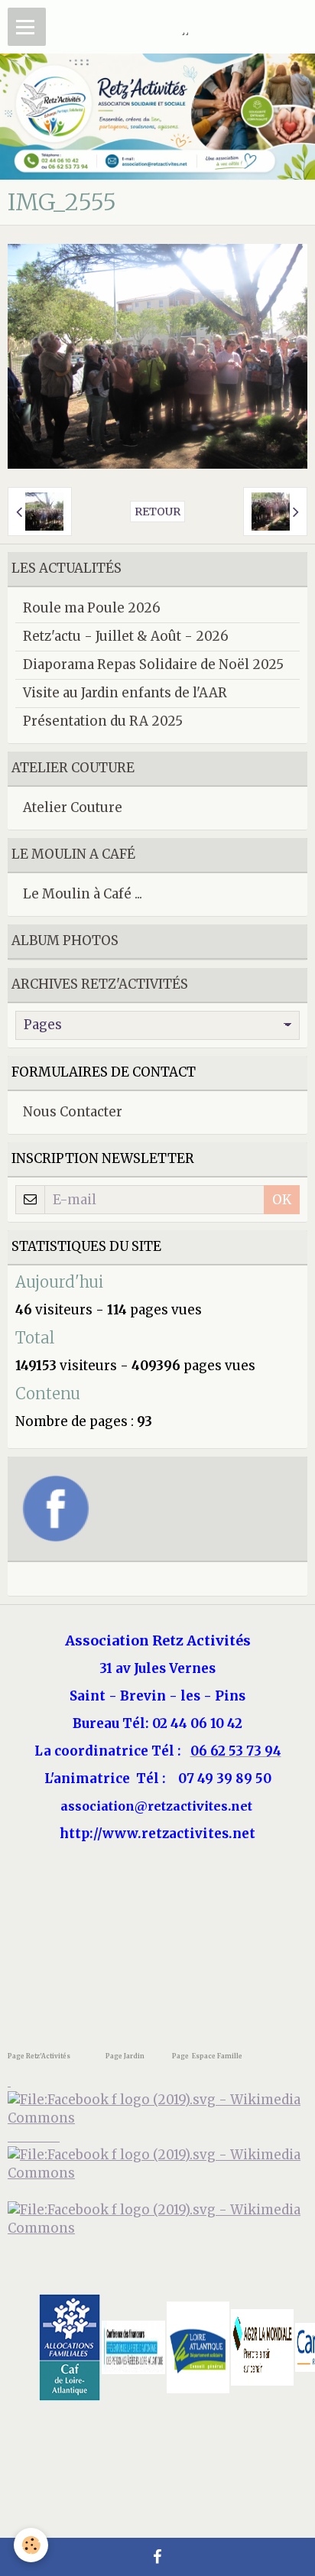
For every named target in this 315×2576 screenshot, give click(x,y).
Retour (157, 512)
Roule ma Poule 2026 (92, 608)
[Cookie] (31, 2545)
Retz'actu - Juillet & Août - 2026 (126, 636)
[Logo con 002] (133, 2346)
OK (282, 1200)
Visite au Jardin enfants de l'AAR (125, 693)
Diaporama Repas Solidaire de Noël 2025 (153, 664)
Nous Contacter (73, 1112)
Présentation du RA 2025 (103, 721)
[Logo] (157, 2218)
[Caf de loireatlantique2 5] (70, 2346)
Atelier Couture (73, 807)
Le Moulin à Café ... (83, 894)
